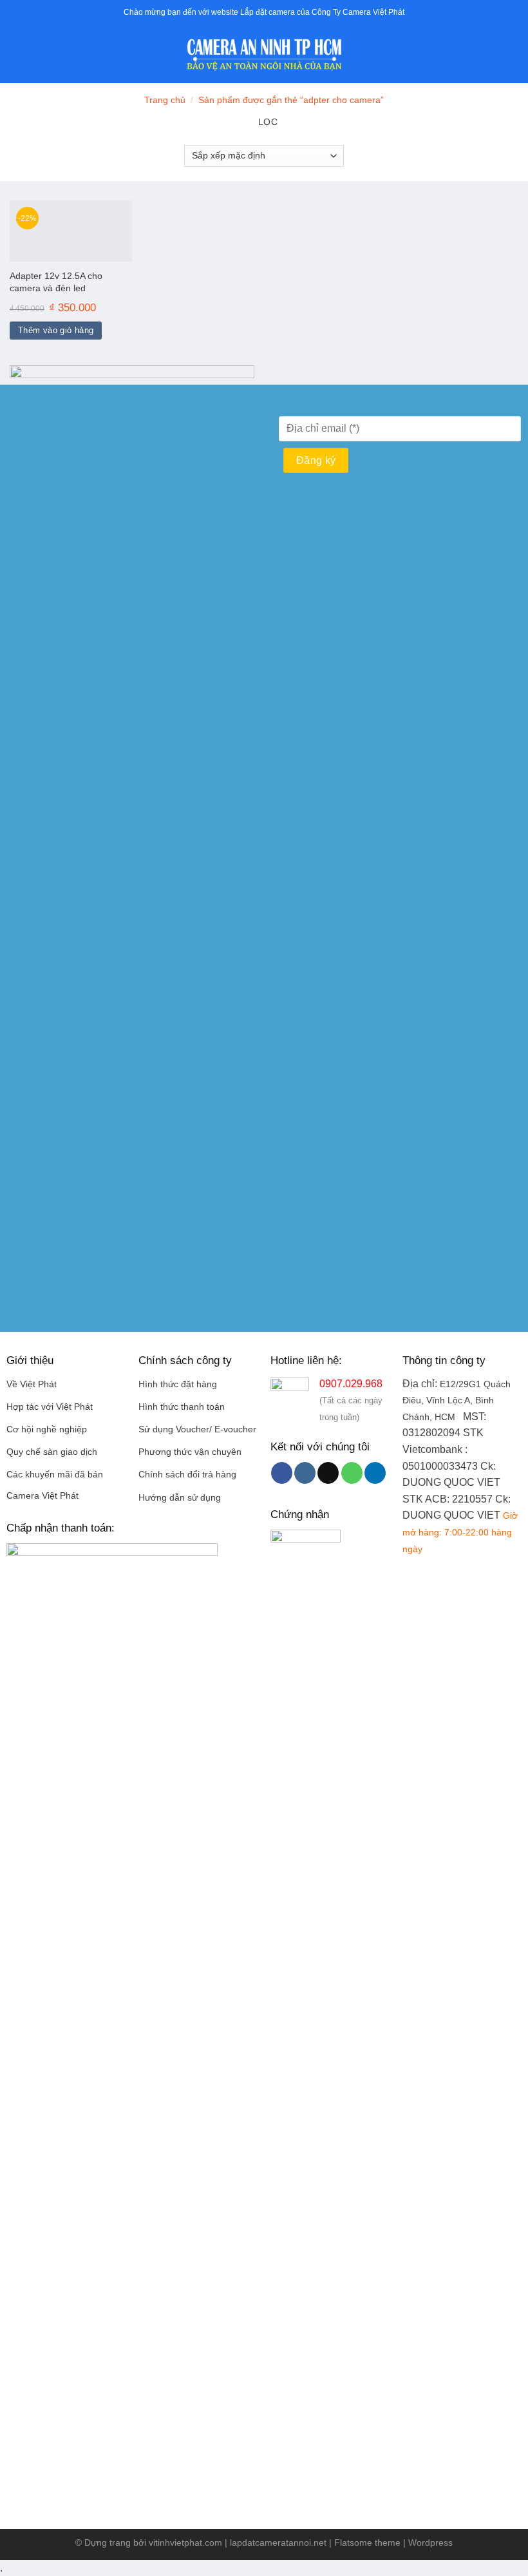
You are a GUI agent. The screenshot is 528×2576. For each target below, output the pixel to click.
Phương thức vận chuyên (190, 1452)
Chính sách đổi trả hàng (187, 1475)
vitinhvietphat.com (185, 2542)
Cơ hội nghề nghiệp (47, 1429)
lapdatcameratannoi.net (278, 2542)
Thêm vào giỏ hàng (56, 330)
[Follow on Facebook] (282, 1473)
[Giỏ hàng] (512, 55)
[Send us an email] (328, 1473)
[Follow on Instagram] (305, 1473)
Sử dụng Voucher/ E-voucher (197, 1429)
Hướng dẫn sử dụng (180, 1498)
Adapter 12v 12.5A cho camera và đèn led (56, 282)
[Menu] (17, 54)
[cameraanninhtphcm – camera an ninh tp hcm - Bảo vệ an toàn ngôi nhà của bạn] (264, 55)
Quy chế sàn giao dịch (52, 1452)
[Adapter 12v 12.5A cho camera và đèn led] (71, 231)
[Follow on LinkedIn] (375, 1473)
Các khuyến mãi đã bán (55, 1475)
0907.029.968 (351, 1384)
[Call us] (352, 1473)
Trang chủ (165, 100)
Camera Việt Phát (42, 1496)
